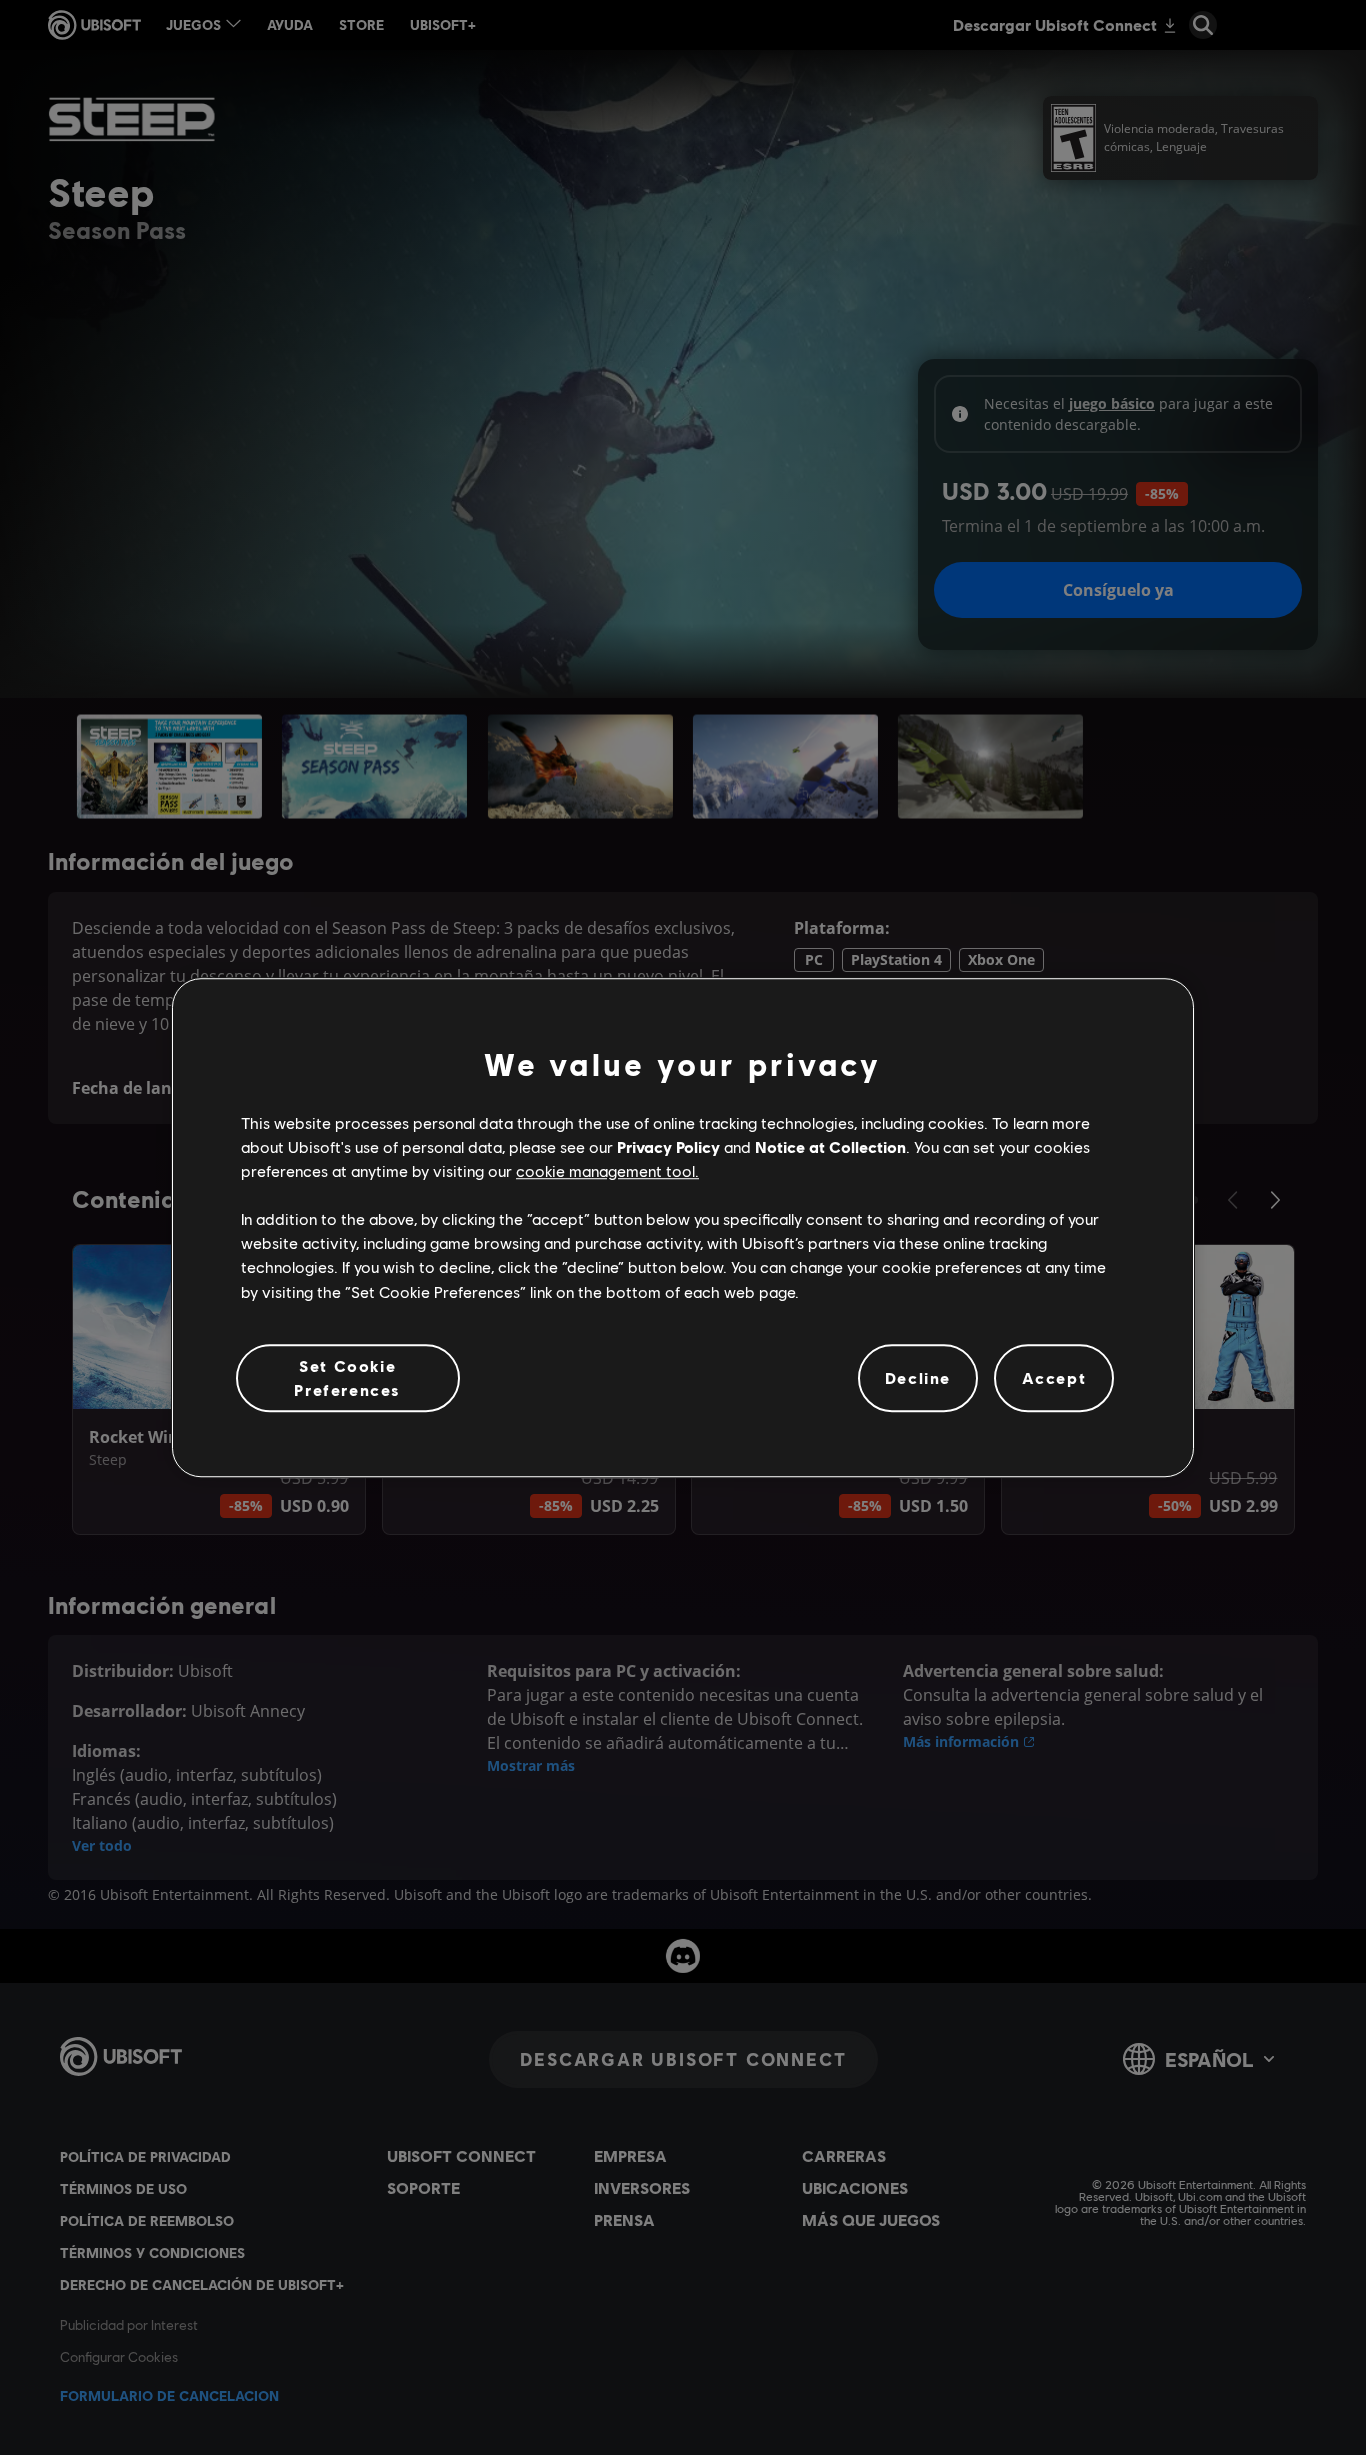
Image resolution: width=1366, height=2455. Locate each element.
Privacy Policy (668, 1146)
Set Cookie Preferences (347, 1377)
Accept (1054, 1377)
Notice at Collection (830, 1146)
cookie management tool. (607, 1170)
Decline (918, 1377)
